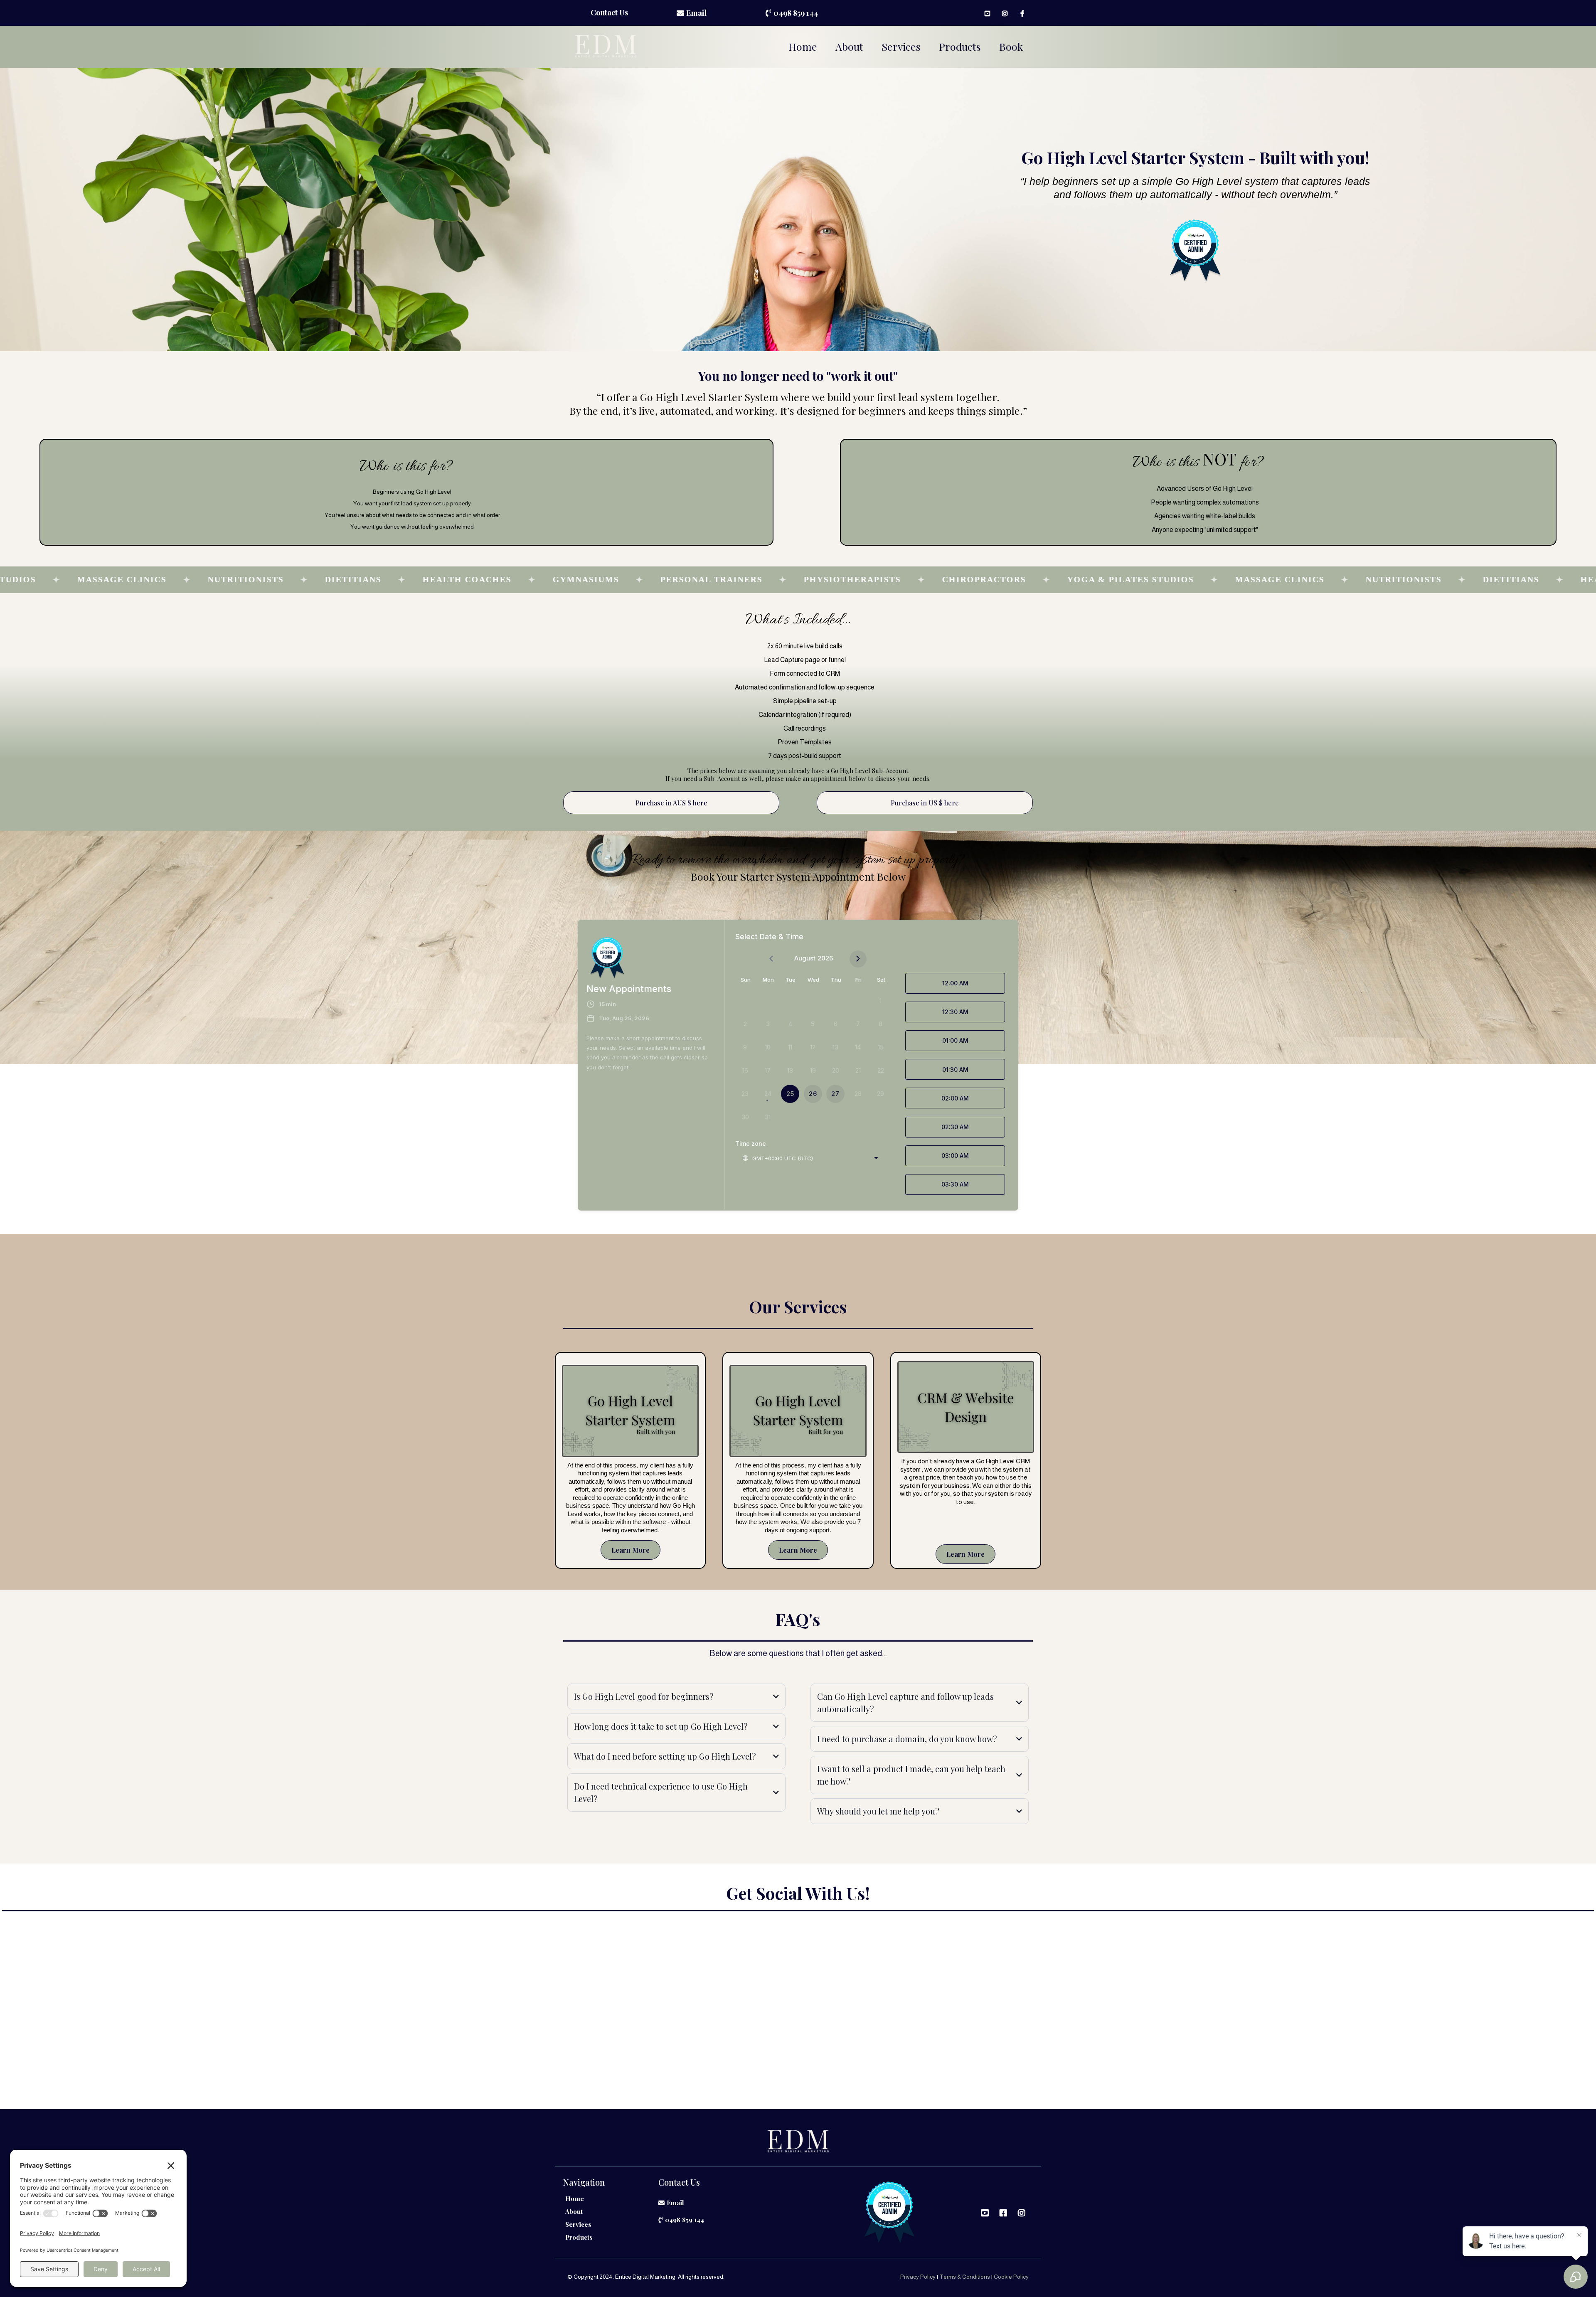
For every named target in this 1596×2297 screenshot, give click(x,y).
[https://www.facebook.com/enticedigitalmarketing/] (1024, 13)
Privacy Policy (918, 2277)
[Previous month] (771, 959)
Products (960, 46)
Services (901, 46)
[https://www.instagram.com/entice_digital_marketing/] (1007, 13)
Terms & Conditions (965, 2277)
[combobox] (810, 1158)
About (849, 46)
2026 (825, 958)
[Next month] (858, 959)
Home (803, 46)
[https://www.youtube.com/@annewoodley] (989, 13)
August (805, 958)
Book (1011, 46)
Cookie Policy (1011, 2277)
